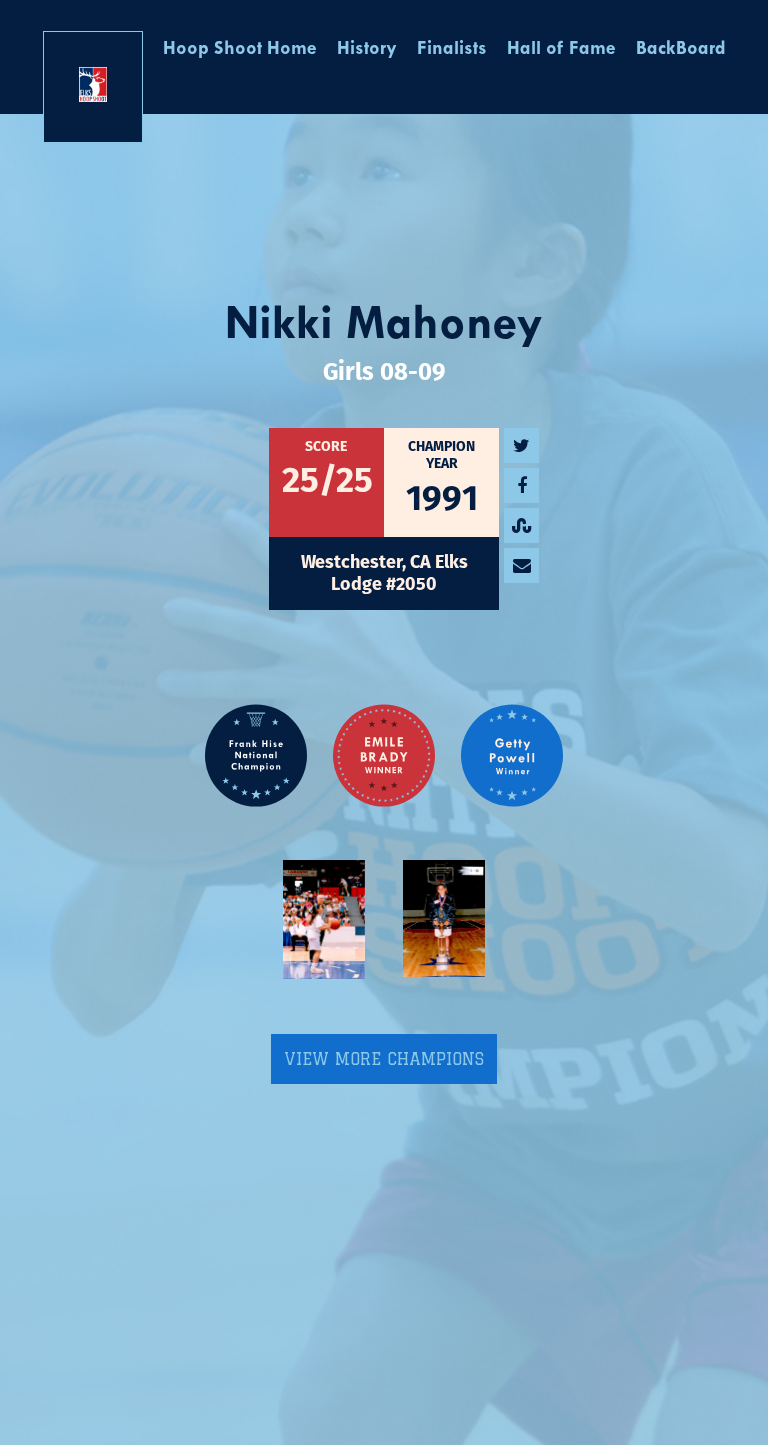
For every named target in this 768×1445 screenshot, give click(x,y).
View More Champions (384, 1059)
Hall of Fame (561, 49)
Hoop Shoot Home (240, 49)
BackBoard (681, 49)
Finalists (452, 49)
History (367, 49)
